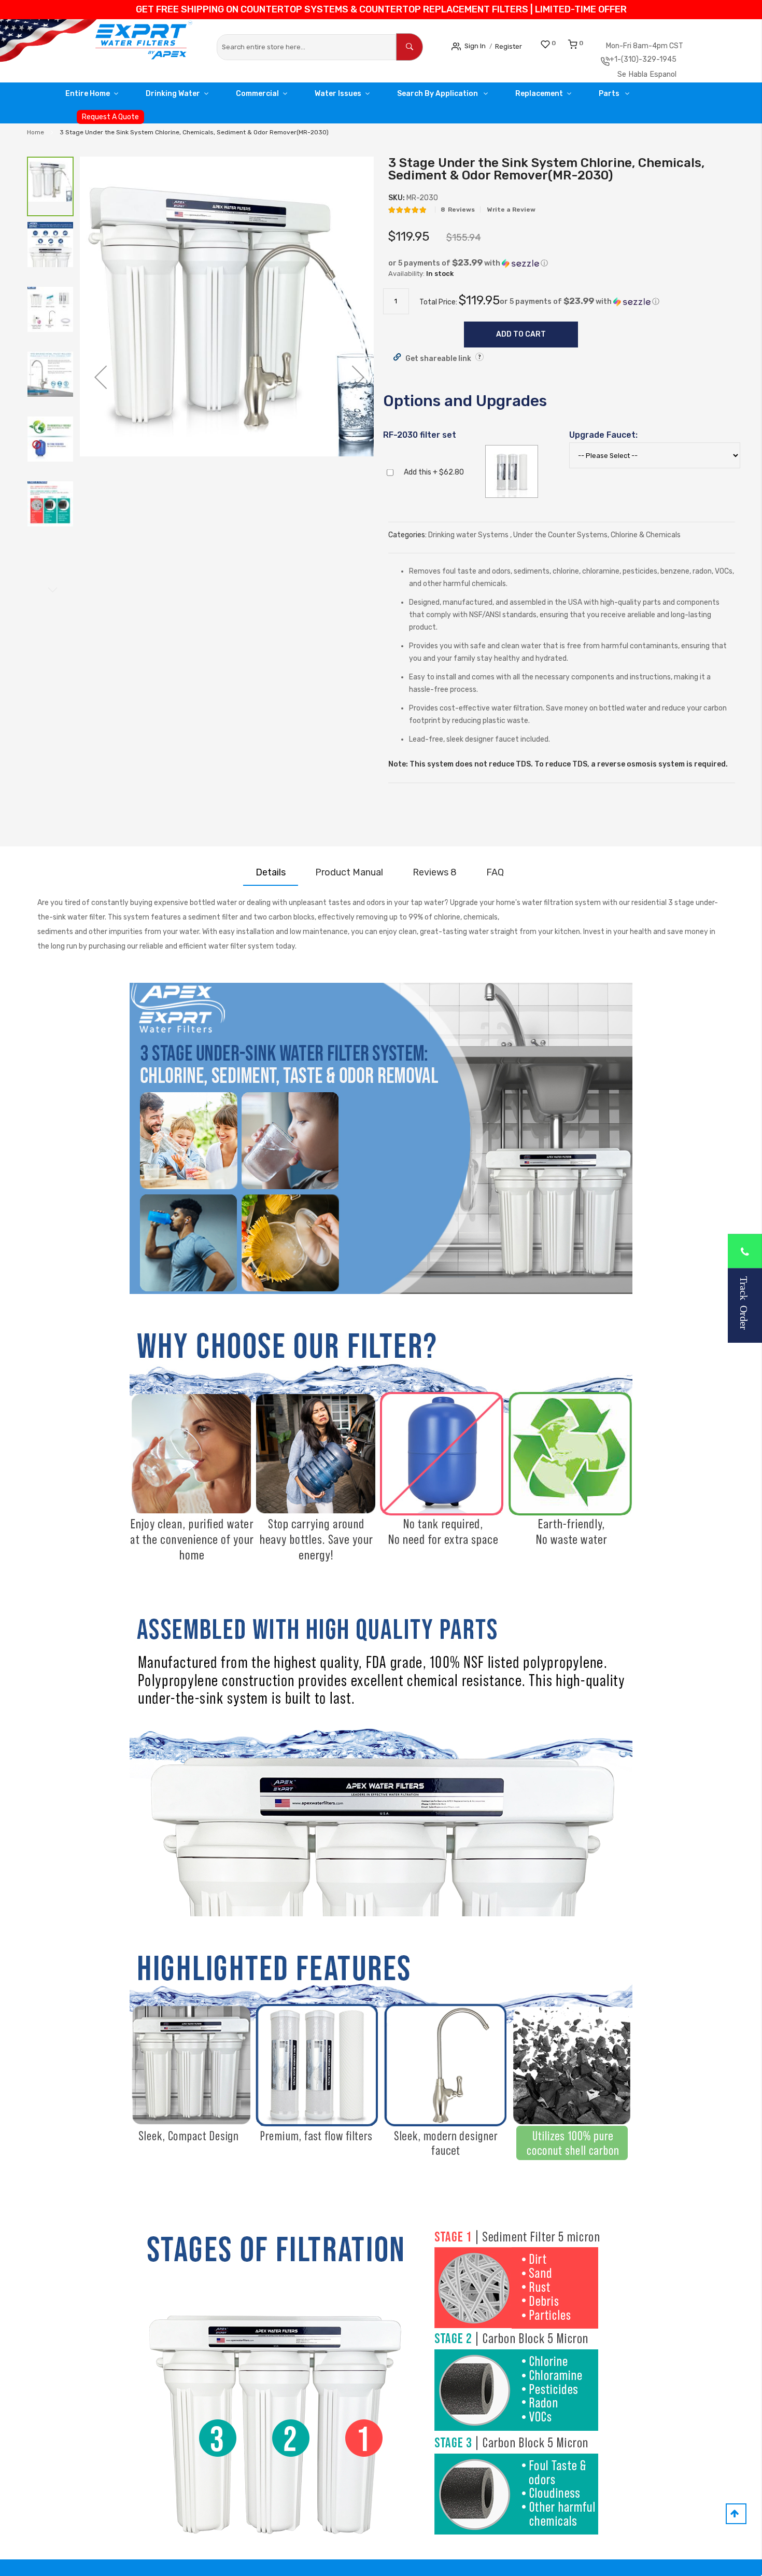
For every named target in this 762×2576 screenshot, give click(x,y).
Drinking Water (184, 97)
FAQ (495, 876)
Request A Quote (110, 121)
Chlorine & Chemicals (646, 539)
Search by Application (471, 97)
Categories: (408, 539)
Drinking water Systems (469, 539)
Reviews (435, 876)
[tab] (271, 876)
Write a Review (511, 213)
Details (271, 876)
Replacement (579, 97)
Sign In (478, 45)
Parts (657, 97)
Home (36, 136)
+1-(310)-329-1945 (662, 61)
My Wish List (565, 43)
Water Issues (363, 97)
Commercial (276, 97)
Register (517, 46)
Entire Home (91, 97)
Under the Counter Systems (560, 539)
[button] (101, 381)
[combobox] (307, 47)
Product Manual (349, 876)
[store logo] (107, 46)
